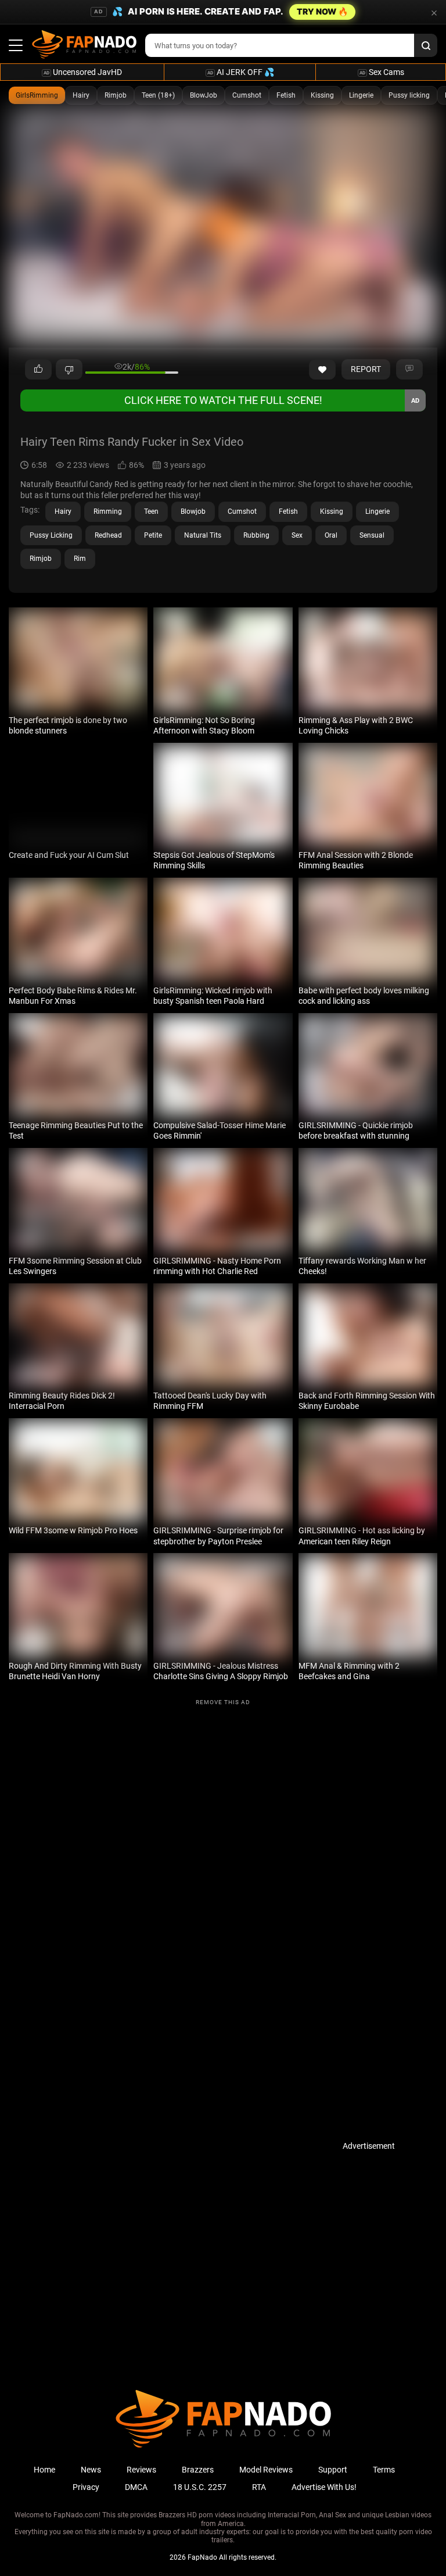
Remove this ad (223, 1702)
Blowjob (193, 511)
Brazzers (198, 2470)
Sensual (372, 535)
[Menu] (16, 45)
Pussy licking (409, 95)
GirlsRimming (37, 95)
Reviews (141, 2470)
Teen (151, 511)
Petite (153, 535)
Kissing (322, 95)
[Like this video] (322, 370)
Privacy (86, 2487)
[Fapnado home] (223, 2447)
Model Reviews (266, 2470)
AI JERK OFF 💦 (241, 72)
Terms (384, 2470)
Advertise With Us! (324, 2487)
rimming (108, 511)
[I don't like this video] (69, 370)
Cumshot (247, 95)
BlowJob (204, 95)
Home (44, 2470)
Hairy (81, 95)
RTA (259, 2487)
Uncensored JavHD (83, 72)
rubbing (256, 535)
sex (297, 535)
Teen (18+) (158, 95)
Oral (331, 535)
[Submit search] (426, 45)
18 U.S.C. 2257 (200, 2487)
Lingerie (361, 95)
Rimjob (116, 95)
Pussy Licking (51, 535)
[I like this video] (38, 370)
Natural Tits (203, 535)
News (91, 2470)
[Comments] (409, 370)
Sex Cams (382, 72)
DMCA (136, 2487)
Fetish (286, 95)
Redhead (108, 535)
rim (80, 559)
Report (366, 369)
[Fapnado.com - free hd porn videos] (84, 45)
